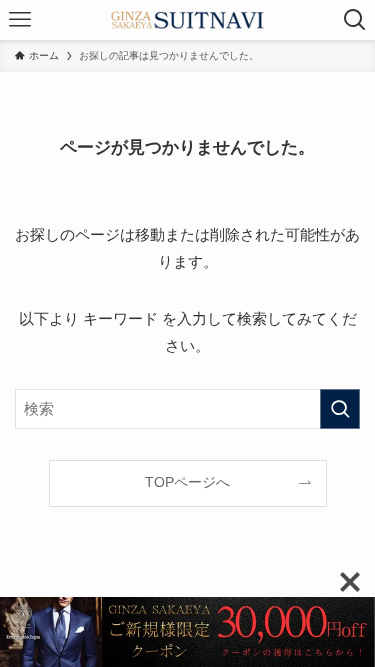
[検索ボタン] (355, 20)
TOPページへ (187, 482)
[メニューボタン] (20, 20)
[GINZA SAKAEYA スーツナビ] (188, 20)
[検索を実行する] (340, 409)
